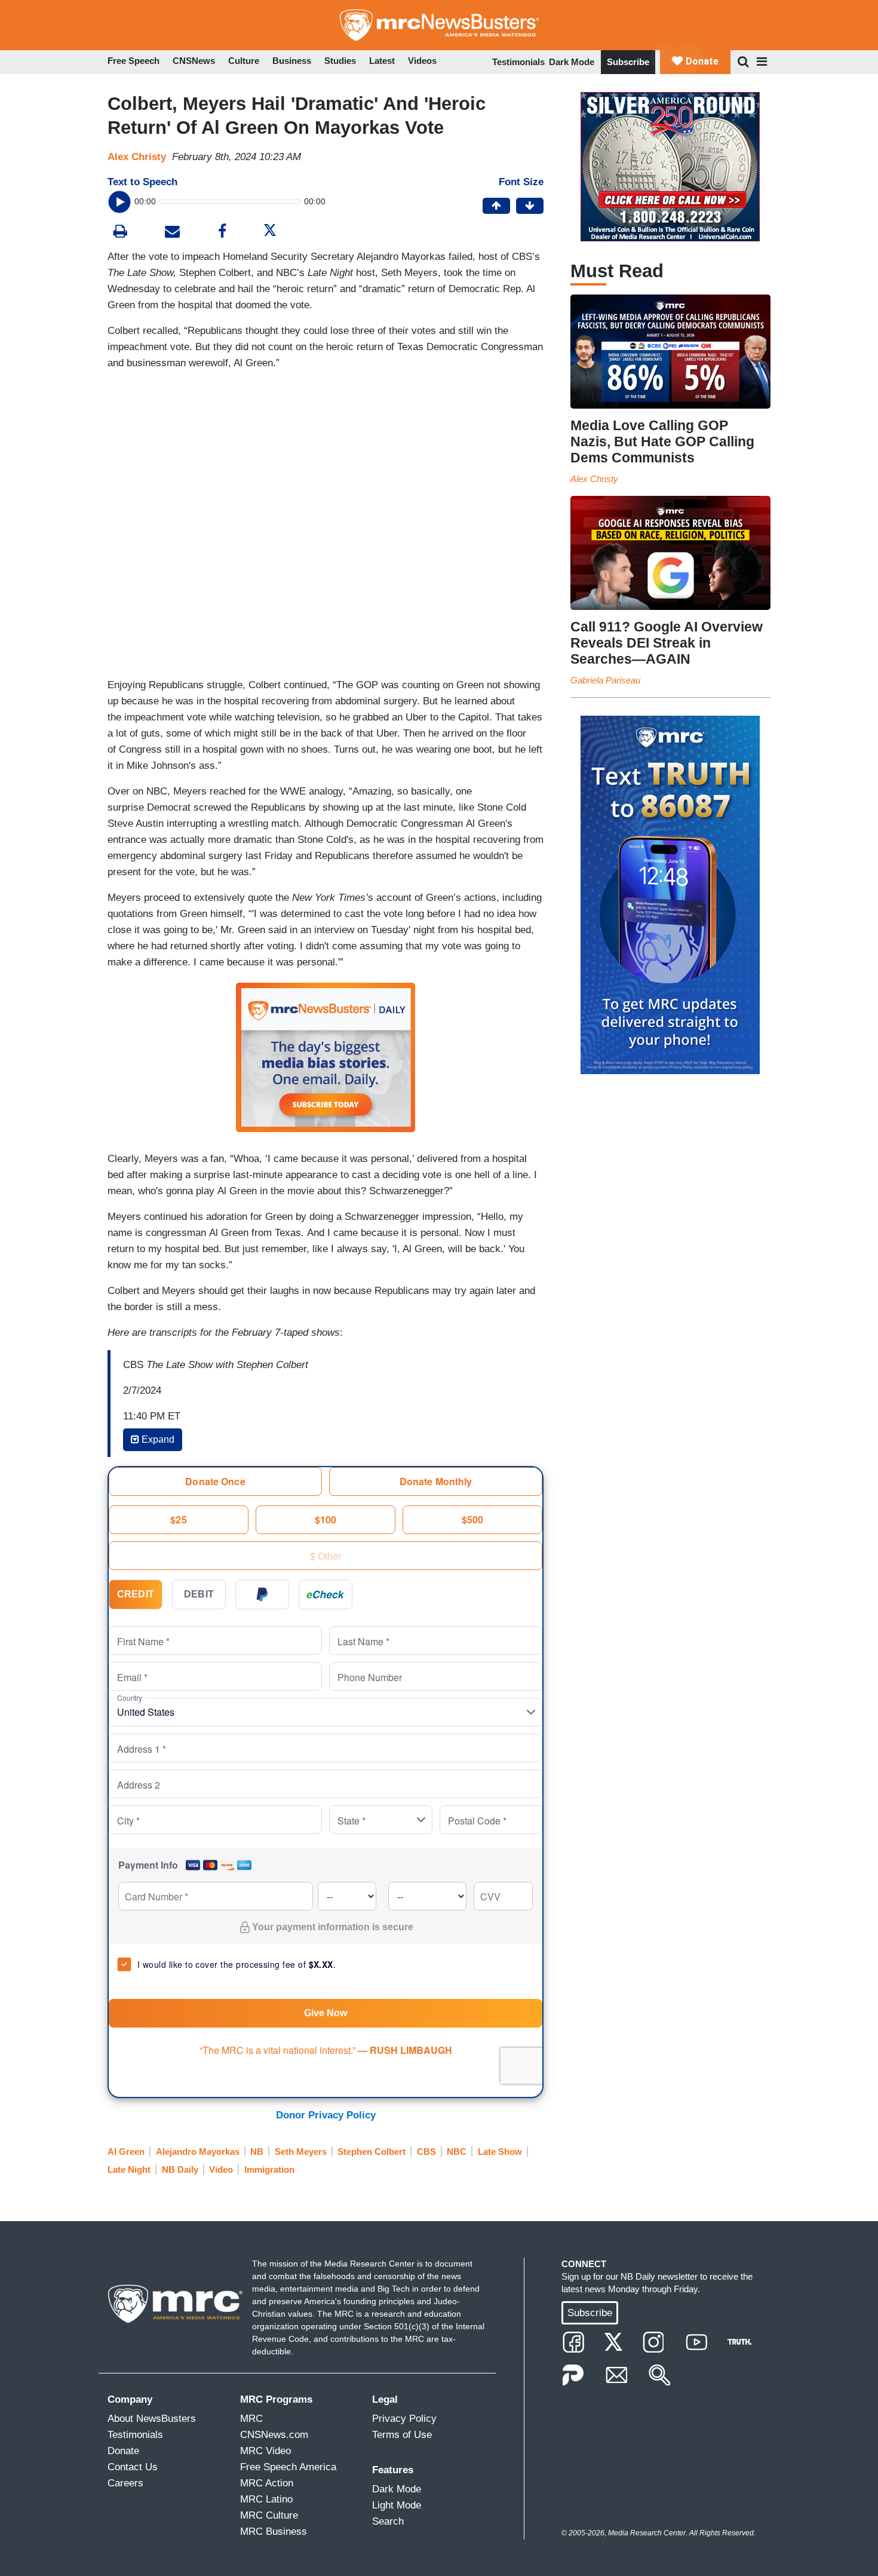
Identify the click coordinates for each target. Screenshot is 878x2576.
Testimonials (518, 62)
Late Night (129, 2169)
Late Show (500, 2152)
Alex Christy (137, 157)
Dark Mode (572, 62)
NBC (457, 2152)
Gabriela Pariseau (605, 680)
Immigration (269, 2169)
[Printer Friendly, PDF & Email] (172, 233)
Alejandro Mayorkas (198, 2152)
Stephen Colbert (372, 2152)
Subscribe (628, 62)
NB (257, 2152)
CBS (426, 2152)
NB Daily (180, 2169)
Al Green (126, 2152)
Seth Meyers (301, 2152)
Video (221, 2169)
